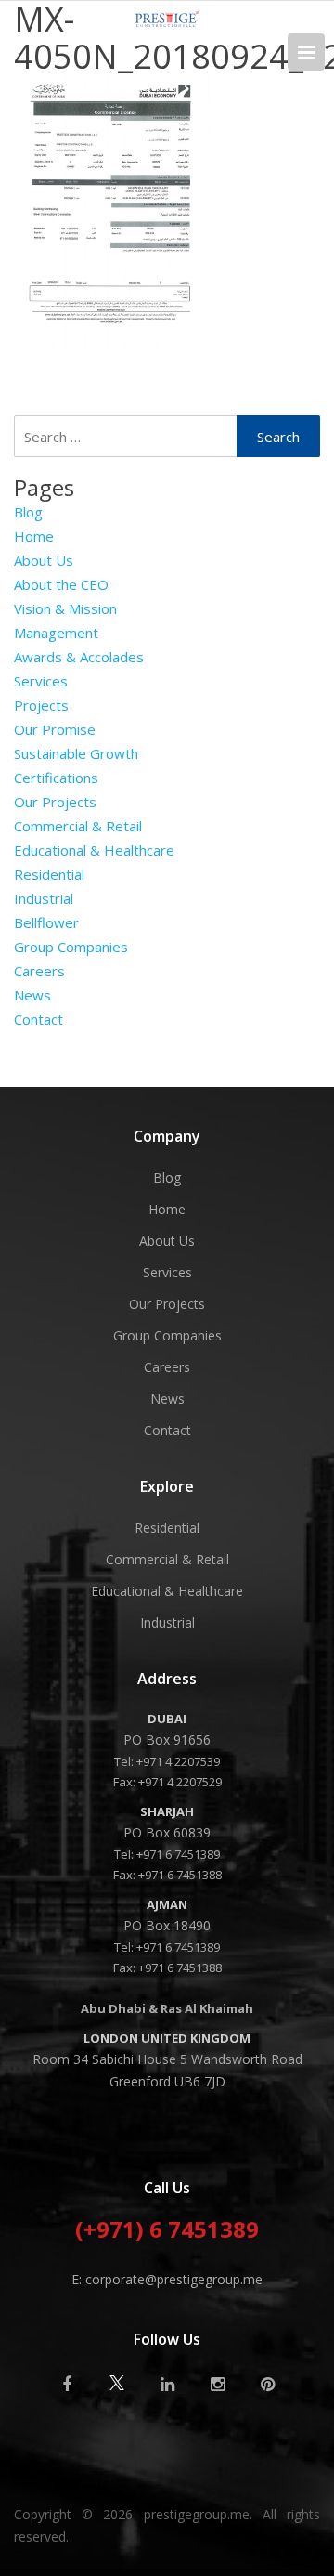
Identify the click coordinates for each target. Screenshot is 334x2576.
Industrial (44, 898)
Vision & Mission (65, 608)
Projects (41, 705)
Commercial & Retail (78, 826)
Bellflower (46, 922)
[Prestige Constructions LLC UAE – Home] (167, 21)
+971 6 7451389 (178, 1854)
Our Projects (55, 802)
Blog (28, 512)
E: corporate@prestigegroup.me (167, 2279)
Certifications (56, 778)
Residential (49, 874)
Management (56, 633)
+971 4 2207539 (178, 1761)
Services (41, 681)
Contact (39, 1019)
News (32, 995)
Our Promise (55, 729)
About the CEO (61, 584)
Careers (39, 971)
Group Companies (71, 947)
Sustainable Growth (76, 753)
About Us (44, 560)
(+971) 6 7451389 (167, 2231)
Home (34, 536)
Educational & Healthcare (94, 850)
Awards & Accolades (79, 657)
